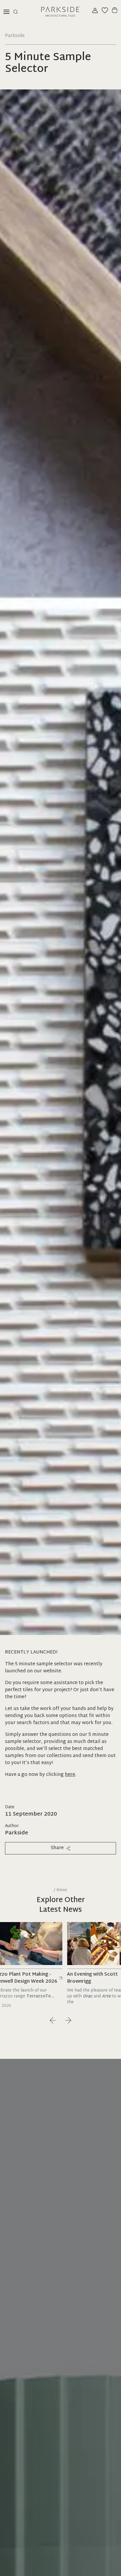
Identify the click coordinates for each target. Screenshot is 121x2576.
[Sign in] (95, 10)
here (70, 1775)
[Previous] (53, 2020)
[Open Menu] (6, 12)
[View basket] (115, 10)
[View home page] (60, 12)
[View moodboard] (105, 10)
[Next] (68, 2020)
